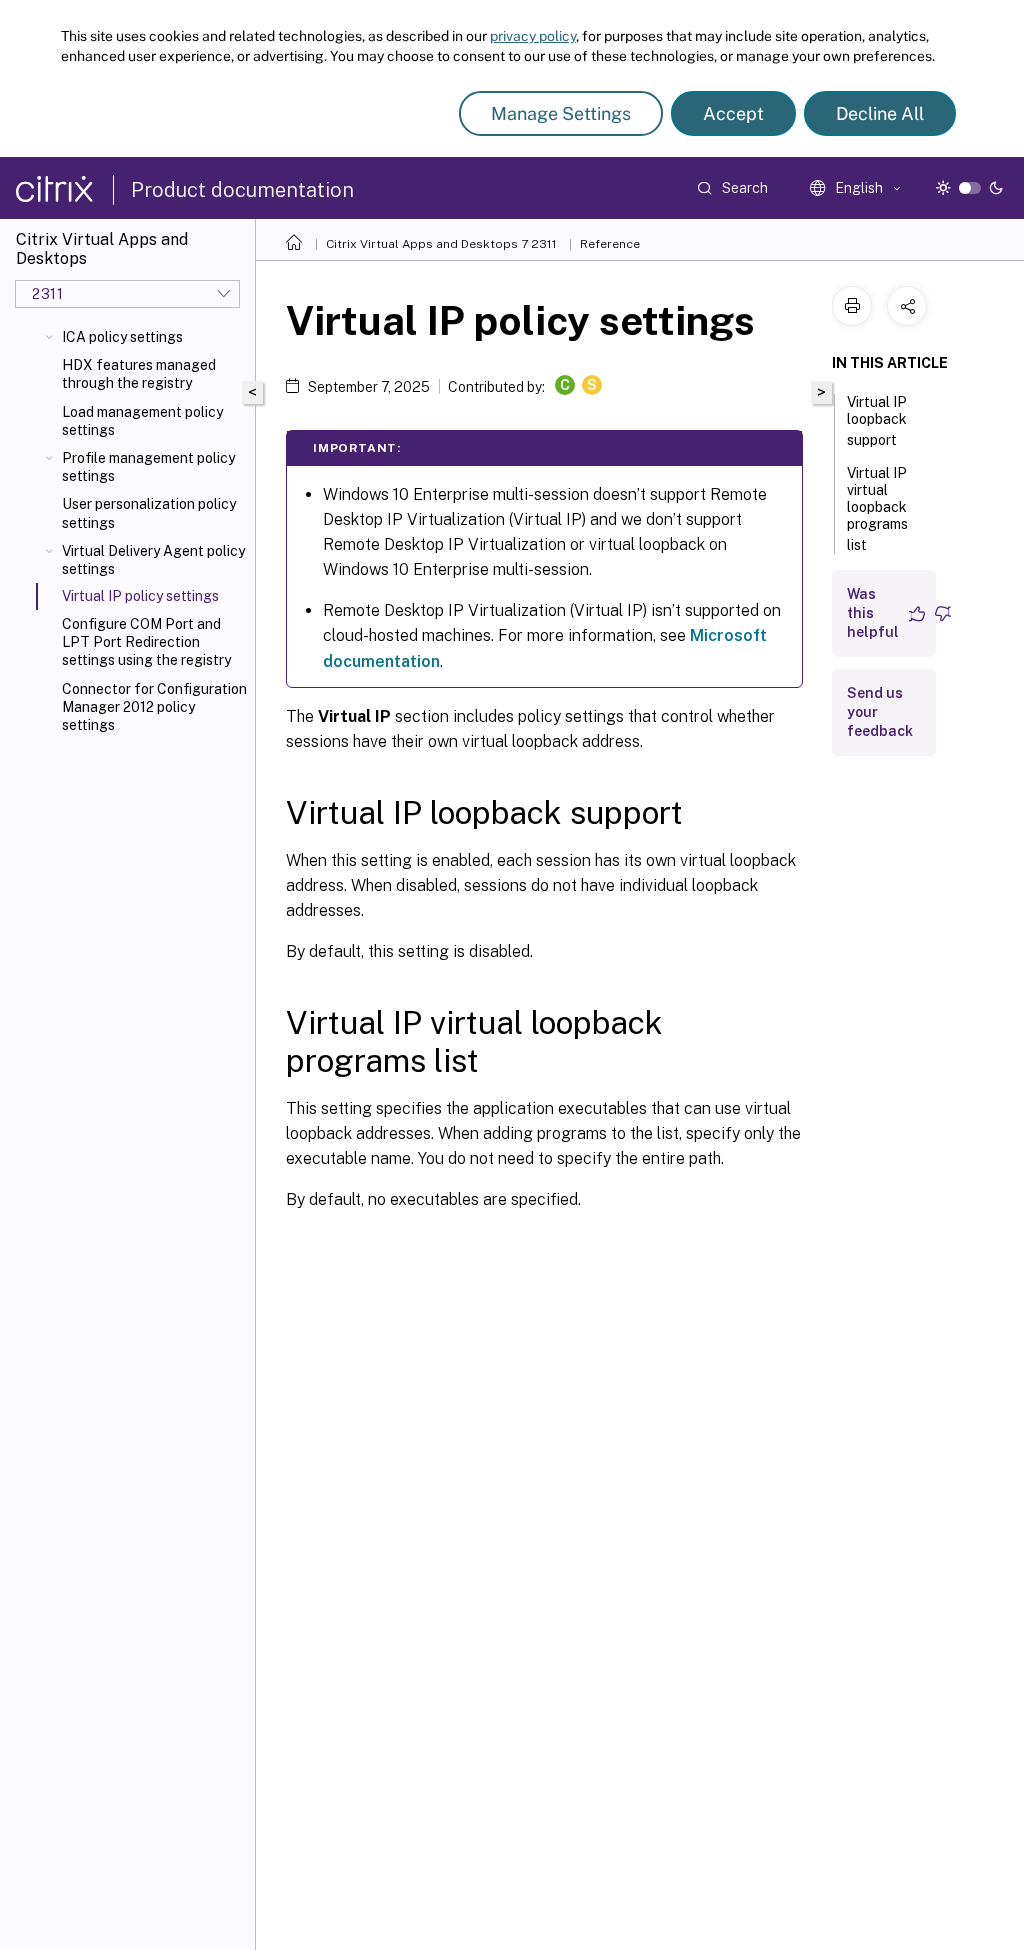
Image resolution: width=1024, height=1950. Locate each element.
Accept (733, 113)
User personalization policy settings (149, 513)
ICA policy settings (122, 337)
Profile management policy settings (148, 467)
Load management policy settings (142, 421)
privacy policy (533, 36)
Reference (610, 244)
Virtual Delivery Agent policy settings (153, 560)
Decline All (880, 113)
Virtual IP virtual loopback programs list (877, 509)
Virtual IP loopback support (877, 421)
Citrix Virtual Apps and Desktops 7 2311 (441, 244)
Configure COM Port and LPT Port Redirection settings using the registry (146, 642)
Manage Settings (561, 113)
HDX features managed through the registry (139, 374)
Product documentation (242, 190)
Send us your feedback (880, 712)
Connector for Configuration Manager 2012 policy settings (154, 707)
